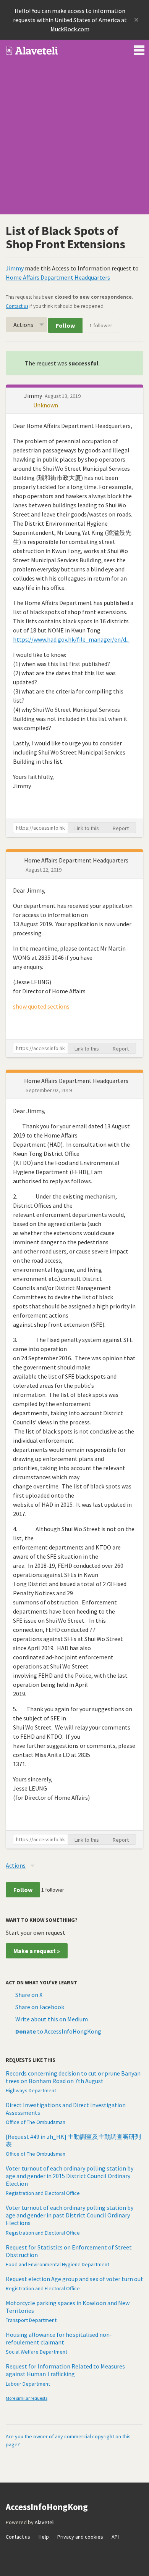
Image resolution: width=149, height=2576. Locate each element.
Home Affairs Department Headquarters (58, 277)
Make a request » (37, 1951)
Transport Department (31, 2320)
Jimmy (15, 268)
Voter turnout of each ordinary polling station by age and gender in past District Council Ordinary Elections (70, 2215)
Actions (23, 325)
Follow (65, 325)
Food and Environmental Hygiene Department (57, 2264)
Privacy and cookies (80, 2537)
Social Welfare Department (36, 2352)
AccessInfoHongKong (32, 51)
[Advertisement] (74, 140)
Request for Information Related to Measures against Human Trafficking (65, 2370)
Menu (139, 49)
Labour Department (28, 2384)
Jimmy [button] (34, 396)
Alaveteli (45, 2522)
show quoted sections (41, 1006)
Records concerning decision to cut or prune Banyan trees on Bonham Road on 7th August (73, 2077)
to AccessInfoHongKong (58, 2031)
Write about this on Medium (52, 2019)
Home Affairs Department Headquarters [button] (76, 860)
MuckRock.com (70, 29)
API (115, 2537)
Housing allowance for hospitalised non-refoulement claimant (59, 2338)
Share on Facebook (40, 2007)
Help (44, 2537)
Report (121, 828)
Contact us (17, 306)
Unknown (46, 405)
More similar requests (27, 2398)
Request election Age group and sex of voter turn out (74, 2279)
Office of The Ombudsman (36, 2122)
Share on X (29, 1995)
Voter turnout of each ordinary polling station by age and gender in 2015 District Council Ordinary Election (70, 2176)
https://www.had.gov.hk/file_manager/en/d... (71, 639)
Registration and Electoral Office (43, 2193)
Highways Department (31, 2090)
